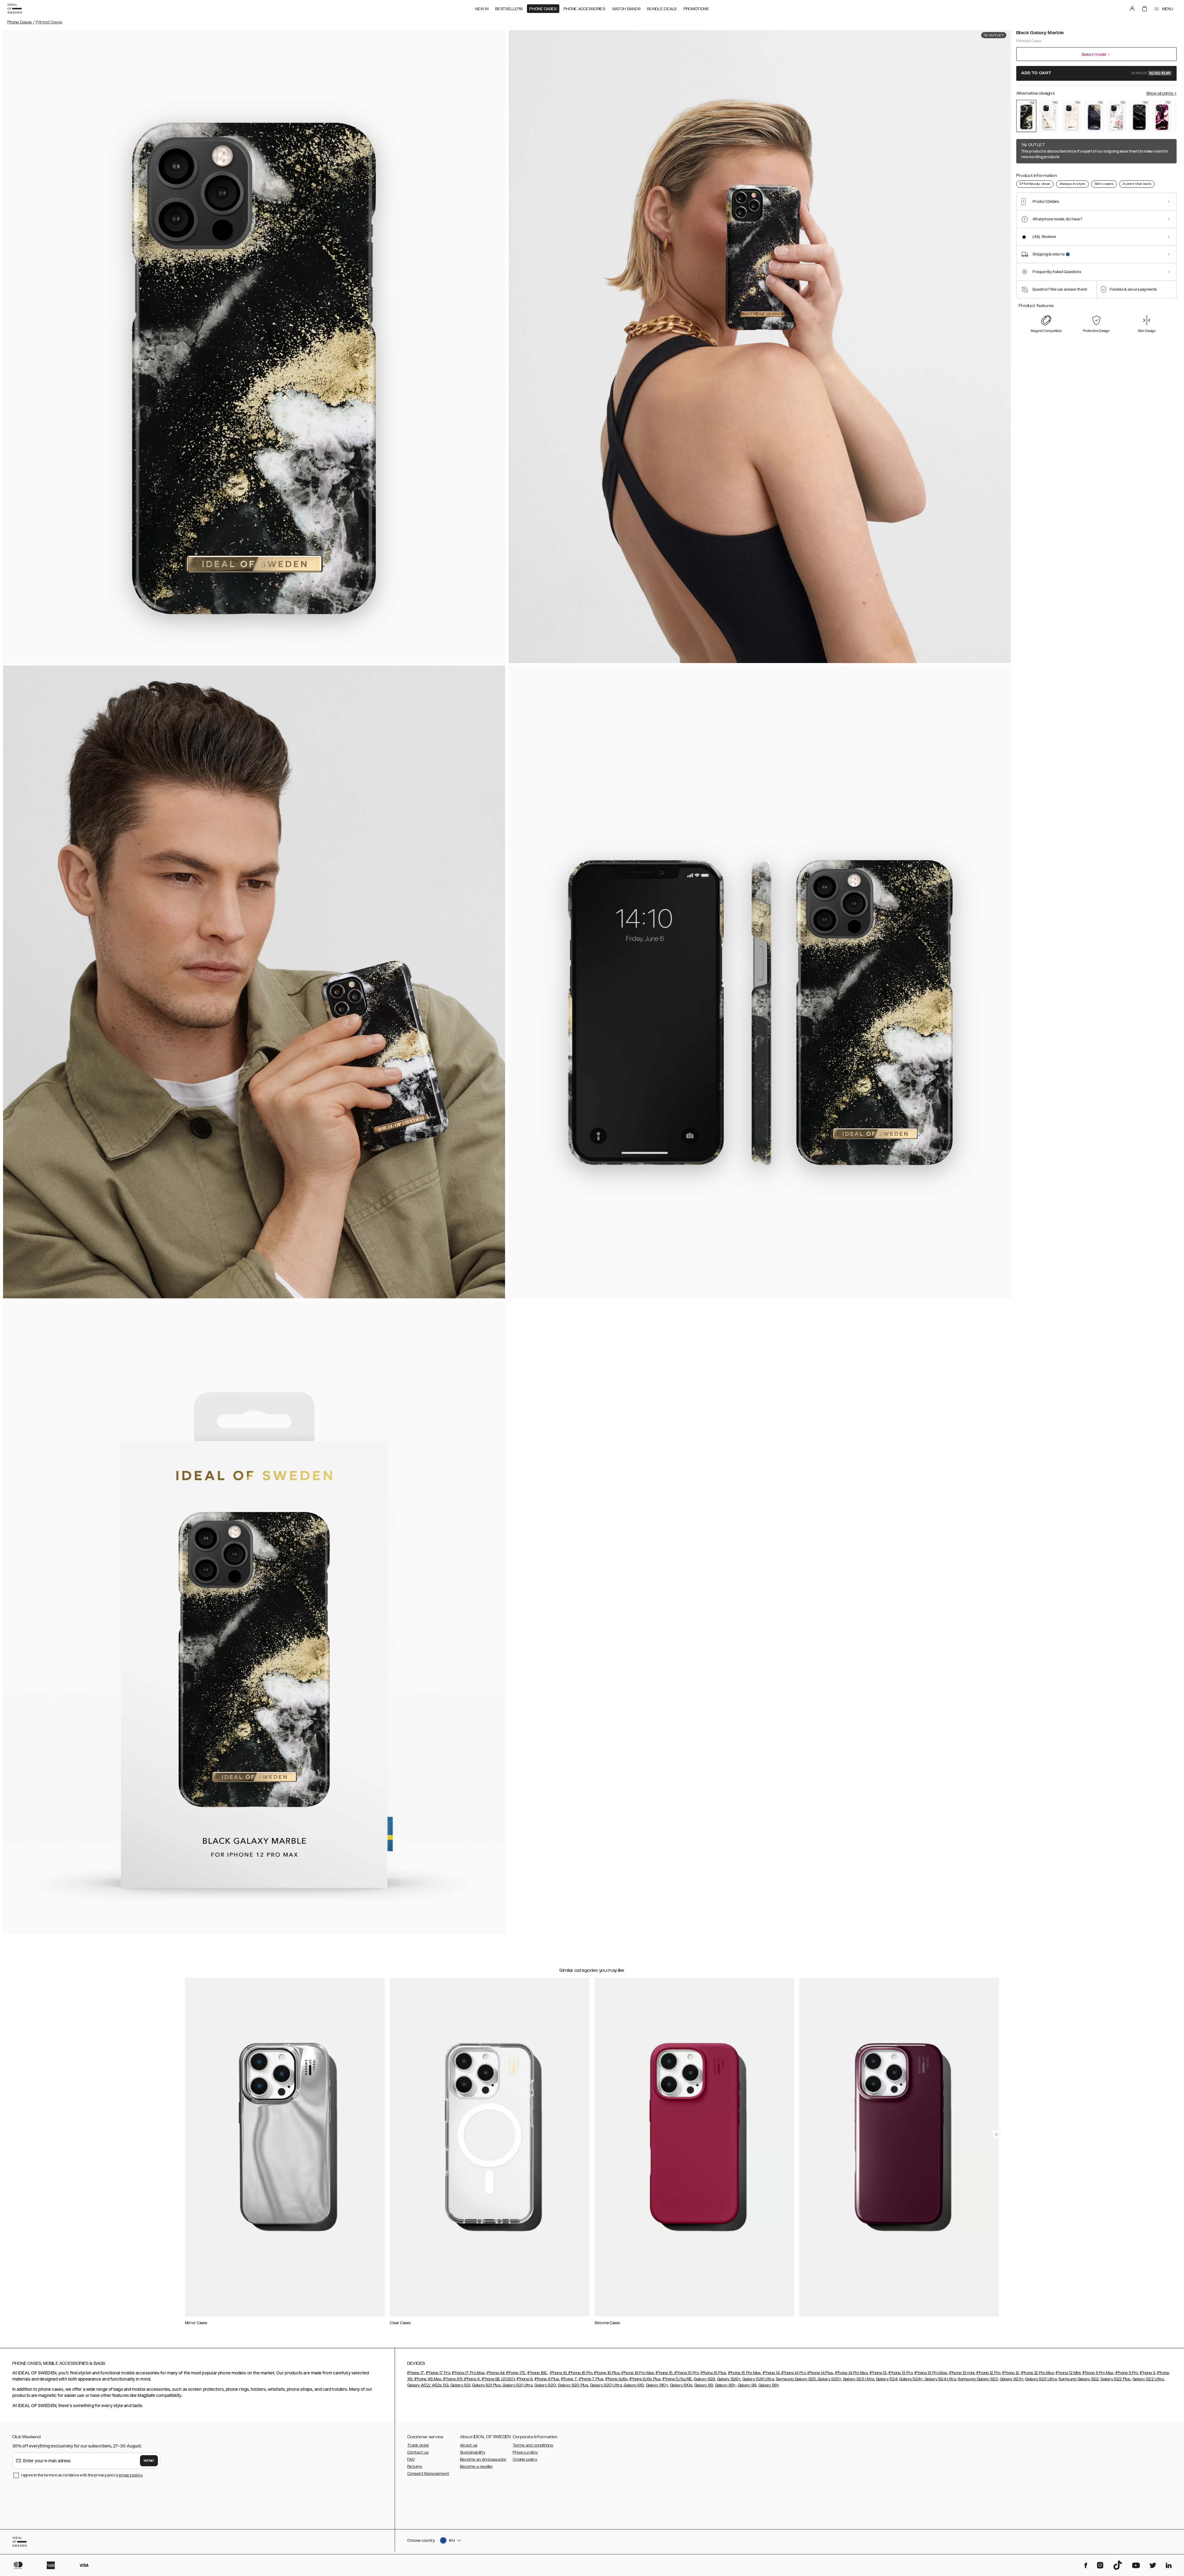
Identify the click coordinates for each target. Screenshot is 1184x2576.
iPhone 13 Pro (901, 2373)
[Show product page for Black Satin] (1139, 116)
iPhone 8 (525, 2379)
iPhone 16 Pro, (580, 2373)
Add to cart (1096, 73)
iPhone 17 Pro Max (468, 2373)
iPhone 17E (516, 2373)
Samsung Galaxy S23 (978, 2379)
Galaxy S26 (704, 2379)
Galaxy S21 (460, 2385)
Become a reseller (476, 2467)
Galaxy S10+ (657, 2385)
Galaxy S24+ (911, 2379)
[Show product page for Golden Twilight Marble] (1094, 116)
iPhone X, (472, 2379)
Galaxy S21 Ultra (517, 2385)
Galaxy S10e (681, 2385)
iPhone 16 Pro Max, (638, 2373)
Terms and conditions (533, 2445)
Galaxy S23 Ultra (1041, 2379)
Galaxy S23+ (1012, 2379)
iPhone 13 (878, 2373)
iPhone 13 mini (962, 2373)
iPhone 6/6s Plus (645, 2379)
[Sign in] (1132, 9)
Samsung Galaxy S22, (1079, 2379)
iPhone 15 (664, 2373)
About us (469, 2445)
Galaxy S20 (545, 2385)
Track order (418, 2445)
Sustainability (473, 2452)
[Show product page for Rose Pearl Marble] (1072, 116)
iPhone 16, (559, 2373)
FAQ (411, 2459)
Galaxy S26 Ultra (758, 2379)
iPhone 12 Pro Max (1038, 2373)
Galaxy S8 (747, 2385)
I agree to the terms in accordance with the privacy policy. (82, 2475)
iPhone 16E (537, 2373)
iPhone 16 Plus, (607, 2373)
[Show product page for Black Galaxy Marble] (1026, 116)
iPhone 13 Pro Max (931, 2373)
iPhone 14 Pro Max (852, 2373)
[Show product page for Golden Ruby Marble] (1162, 116)
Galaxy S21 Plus (486, 2385)
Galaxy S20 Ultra (606, 2385)
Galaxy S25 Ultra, (859, 2379)
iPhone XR (452, 2379)
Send (149, 2461)
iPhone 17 (416, 2373)
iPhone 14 (771, 2373)
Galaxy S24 (887, 2379)
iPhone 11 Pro (1127, 2373)
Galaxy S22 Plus (1116, 2379)
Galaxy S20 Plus (573, 2385)
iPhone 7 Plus (591, 2379)
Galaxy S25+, (829, 2379)
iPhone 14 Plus (820, 2373)
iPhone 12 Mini (1068, 2373)
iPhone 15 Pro (686, 2373)
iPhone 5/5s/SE (677, 2379)
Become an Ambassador (483, 2459)
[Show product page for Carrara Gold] (1049, 116)
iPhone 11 (1148, 2373)
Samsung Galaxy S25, (796, 2379)
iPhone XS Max (428, 2379)
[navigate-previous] (997, 2134)
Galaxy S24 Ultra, (940, 2379)
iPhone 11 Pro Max (1098, 2373)
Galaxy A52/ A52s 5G (428, 2385)
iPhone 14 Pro (793, 2373)
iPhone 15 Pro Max (745, 2373)
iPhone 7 (569, 2379)
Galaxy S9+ (726, 2385)
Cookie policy (525, 2459)
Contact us (418, 2452)
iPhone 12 (1011, 2373)
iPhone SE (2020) (498, 2379)
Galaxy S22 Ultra (1148, 2379)
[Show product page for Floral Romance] (1117, 116)
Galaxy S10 (633, 2385)
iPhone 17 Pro (438, 2373)
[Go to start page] (14, 9)
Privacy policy (525, 2452)
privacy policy (131, 2475)
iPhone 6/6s (617, 2379)
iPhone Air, (496, 2373)
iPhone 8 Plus (547, 2379)
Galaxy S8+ (769, 2385)
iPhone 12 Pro (989, 2373)
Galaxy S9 (704, 2385)
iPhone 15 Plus (713, 2373)
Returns (415, 2467)
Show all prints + (1161, 93)
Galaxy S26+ (729, 2379)
